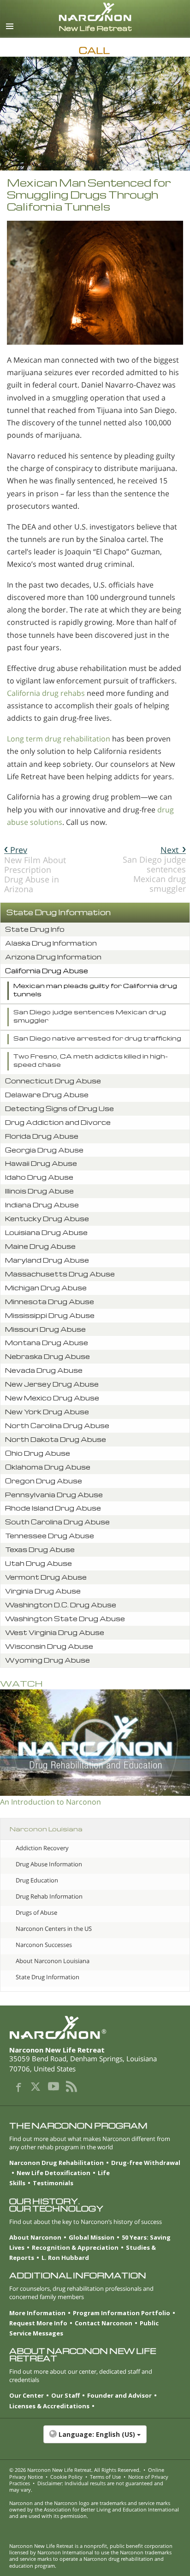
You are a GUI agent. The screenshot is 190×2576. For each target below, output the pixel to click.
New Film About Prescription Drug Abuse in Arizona (35, 870)
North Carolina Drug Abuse (57, 1426)
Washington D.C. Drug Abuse (61, 1605)
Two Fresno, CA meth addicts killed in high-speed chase (91, 1060)
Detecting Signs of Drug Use (59, 1109)
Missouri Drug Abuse (45, 1329)
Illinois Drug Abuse (39, 1191)
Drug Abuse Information (49, 1864)
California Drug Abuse (47, 971)
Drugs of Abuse (36, 1912)
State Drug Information (59, 912)
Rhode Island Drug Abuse (53, 1508)
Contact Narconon (104, 2323)
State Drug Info (35, 929)
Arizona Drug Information (53, 957)
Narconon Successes (44, 1945)
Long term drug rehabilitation (59, 739)
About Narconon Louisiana (53, 1961)
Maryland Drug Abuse (47, 1260)
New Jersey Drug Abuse (52, 1384)
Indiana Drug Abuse (42, 1205)
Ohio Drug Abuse (38, 1453)
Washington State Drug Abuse (65, 1619)
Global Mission (92, 2237)
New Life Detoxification (53, 2173)
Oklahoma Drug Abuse (48, 1467)
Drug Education (37, 1880)
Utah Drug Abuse (39, 1563)
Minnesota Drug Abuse (50, 1302)
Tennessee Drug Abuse (50, 1536)
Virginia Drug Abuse (43, 1591)
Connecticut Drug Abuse (53, 1081)
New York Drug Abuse (47, 1412)
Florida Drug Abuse (42, 1136)
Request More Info (38, 2323)
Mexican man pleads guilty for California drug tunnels (95, 990)
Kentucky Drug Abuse (47, 1219)
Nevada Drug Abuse (44, 1370)
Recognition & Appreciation (75, 2247)
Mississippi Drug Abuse (50, 1315)
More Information (37, 2313)
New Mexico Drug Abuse (52, 1398)
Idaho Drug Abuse (39, 1177)
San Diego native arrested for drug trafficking (97, 1038)
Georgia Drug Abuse (44, 1150)
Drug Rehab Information (49, 1896)
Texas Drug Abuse (40, 1550)
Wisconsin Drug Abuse (49, 1646)
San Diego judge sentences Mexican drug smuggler (154, 869)
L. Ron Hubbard (65, 2258)
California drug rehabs (46, 693)
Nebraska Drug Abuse (47, 1356)
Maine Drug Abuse (40, 1246)
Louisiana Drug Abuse (46, 1232)
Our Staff (65, 2395)
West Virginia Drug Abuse (55, 1632)
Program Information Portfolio (122, 2313)
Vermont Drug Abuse (46, 1577)
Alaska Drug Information (51, 943)
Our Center (27, 2395)
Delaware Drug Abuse (47, 1095)
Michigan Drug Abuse (46, 1288)
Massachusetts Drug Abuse (60, 1274)
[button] (95, 2439)
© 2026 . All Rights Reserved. (75, 2470)
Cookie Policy (66, 2477)
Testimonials (53, 2183)
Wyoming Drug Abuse (47, 1660)
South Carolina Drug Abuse (57, 1522)
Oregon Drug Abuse (44, 1481)
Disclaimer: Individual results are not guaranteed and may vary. (86, 2486)
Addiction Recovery (42, 1848)
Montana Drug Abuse (47, 1343)
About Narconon (35, 2237)
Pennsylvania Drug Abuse (54, 1495)
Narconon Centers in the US (54, 1929)
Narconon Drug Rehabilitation (56, 2163)
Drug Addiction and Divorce (58, 1122)
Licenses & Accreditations (49, 2406)
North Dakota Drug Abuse (56, 1439)
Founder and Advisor (119, 2395)
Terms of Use (105, 2477)
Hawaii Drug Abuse (41, 1163)
